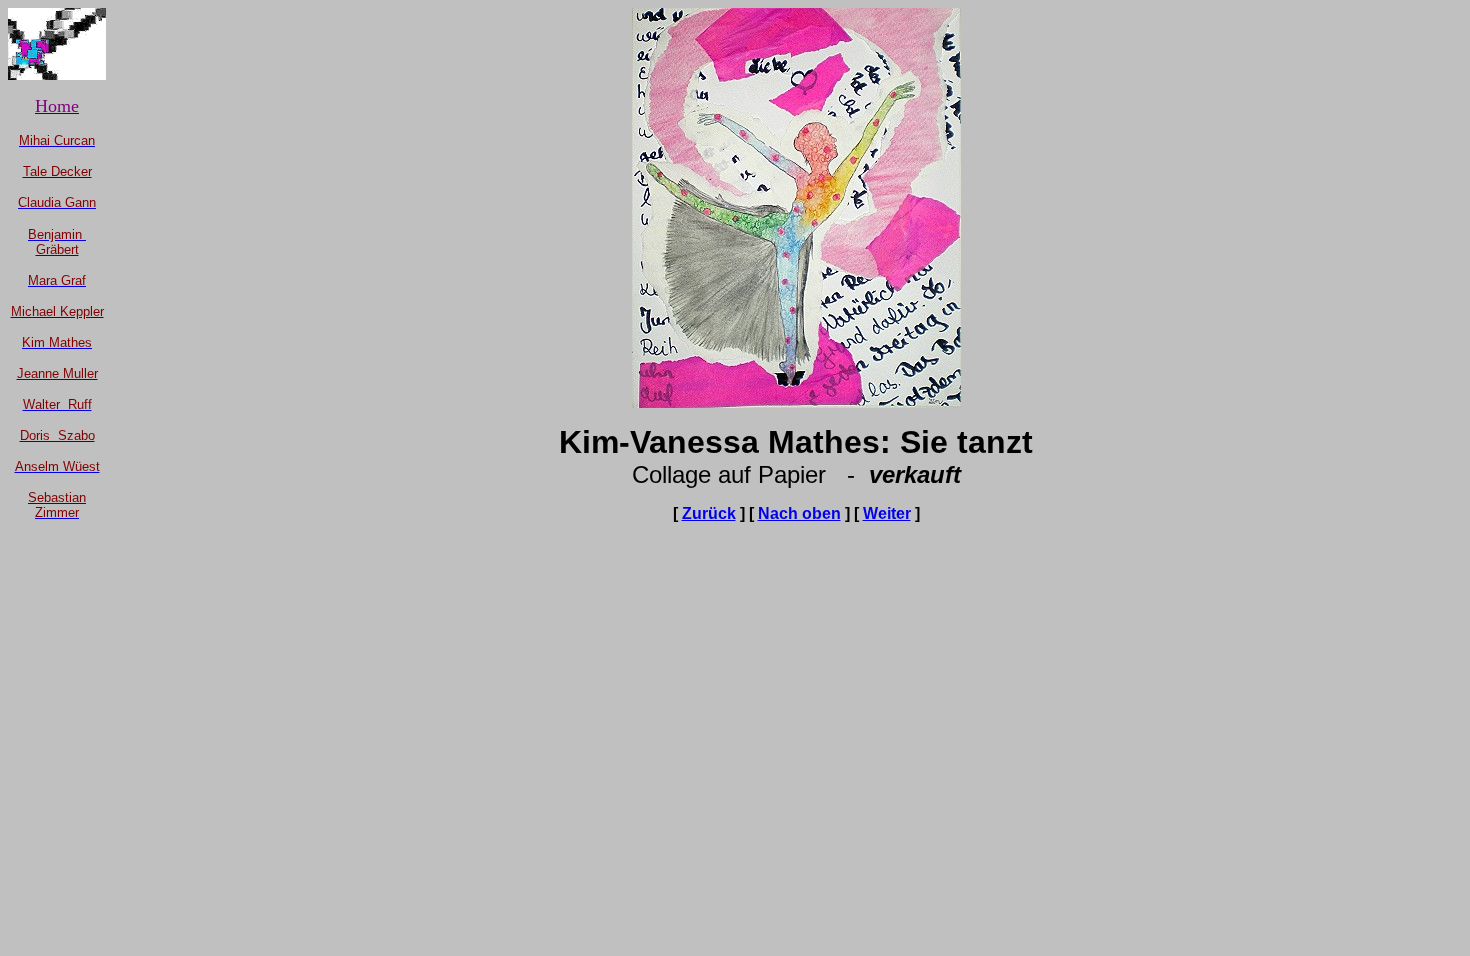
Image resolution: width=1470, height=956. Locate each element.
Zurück (709, 513)
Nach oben (799, 513)
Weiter (887, 513)
